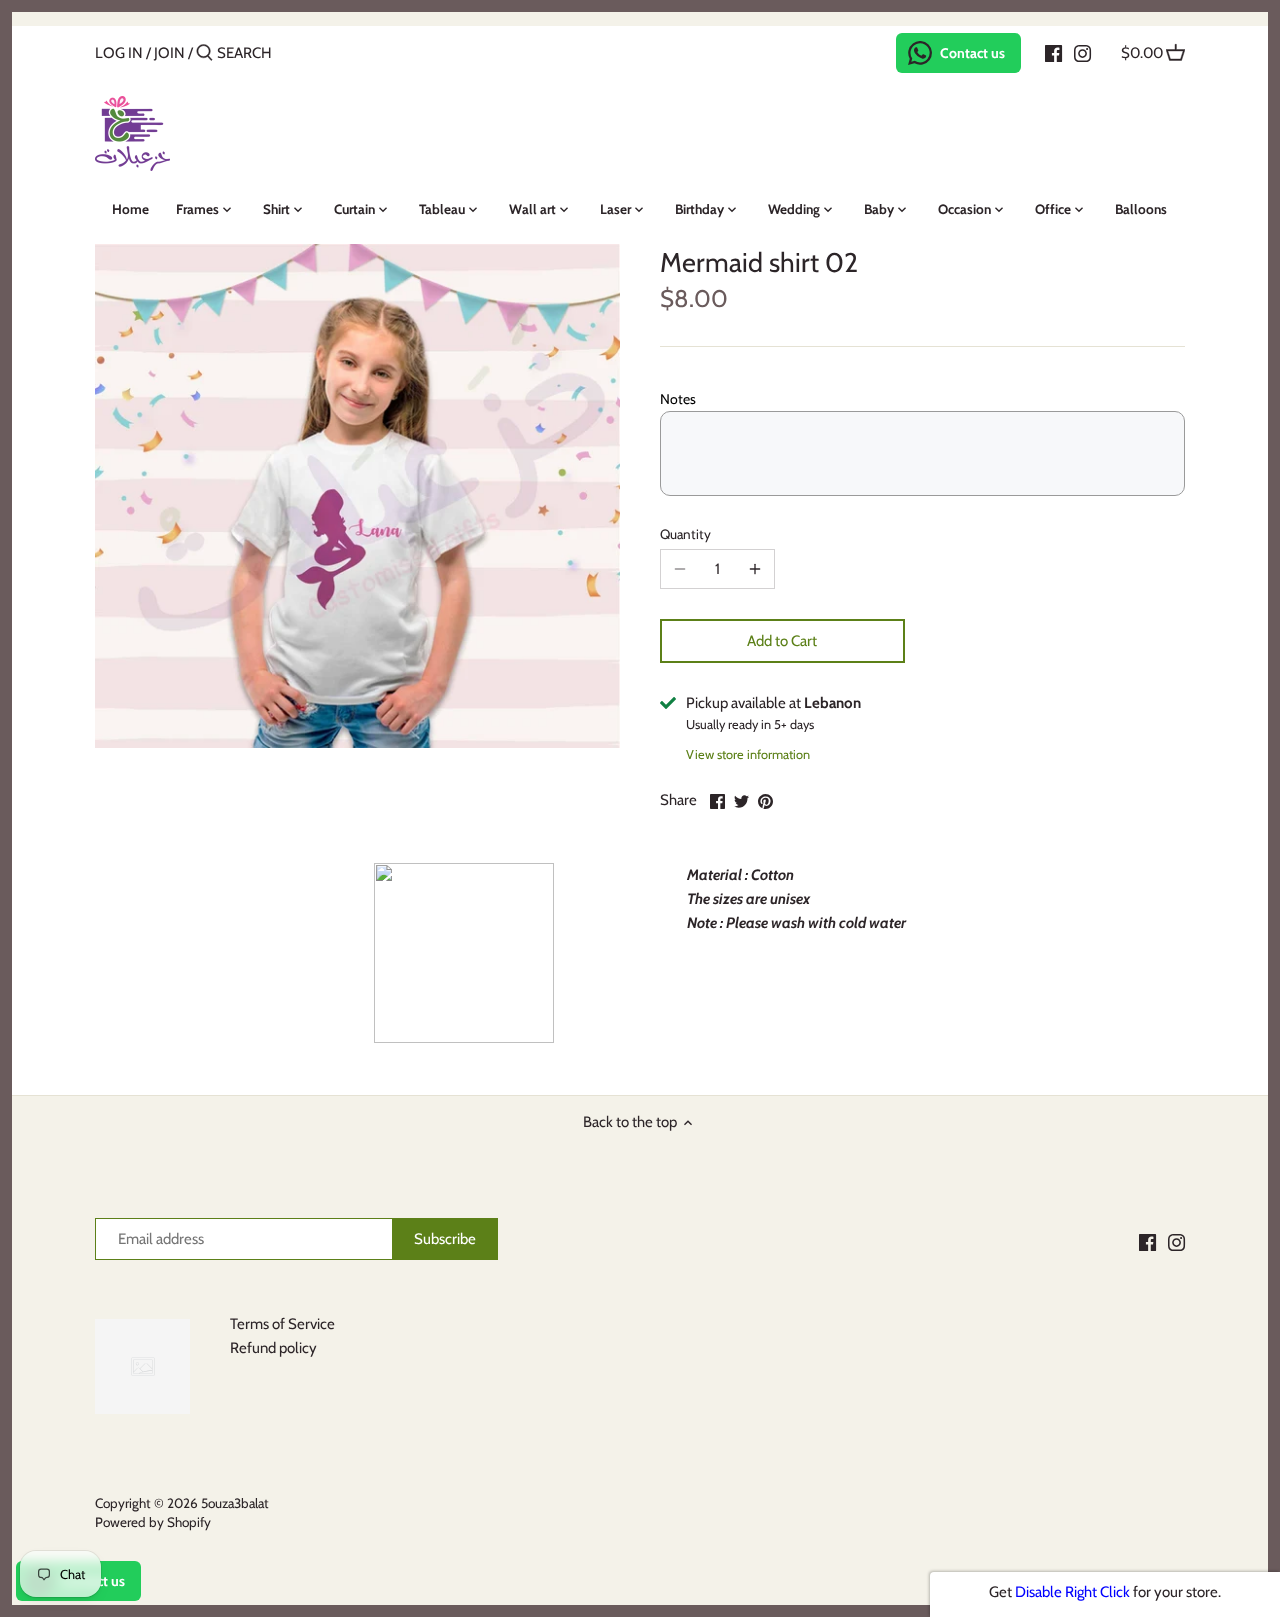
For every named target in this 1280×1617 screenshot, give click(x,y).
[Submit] (204, 53)
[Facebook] (1053, 52)
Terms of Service (282, 1324)
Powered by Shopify (153, 1522)
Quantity (685, 534)
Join (169, 53)
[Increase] (755, 569)
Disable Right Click (1072, 1592)
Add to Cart (782, 641)
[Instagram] (1082, 52)
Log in (119, 53)
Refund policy (273, 1348)
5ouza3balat (235, 1503)
